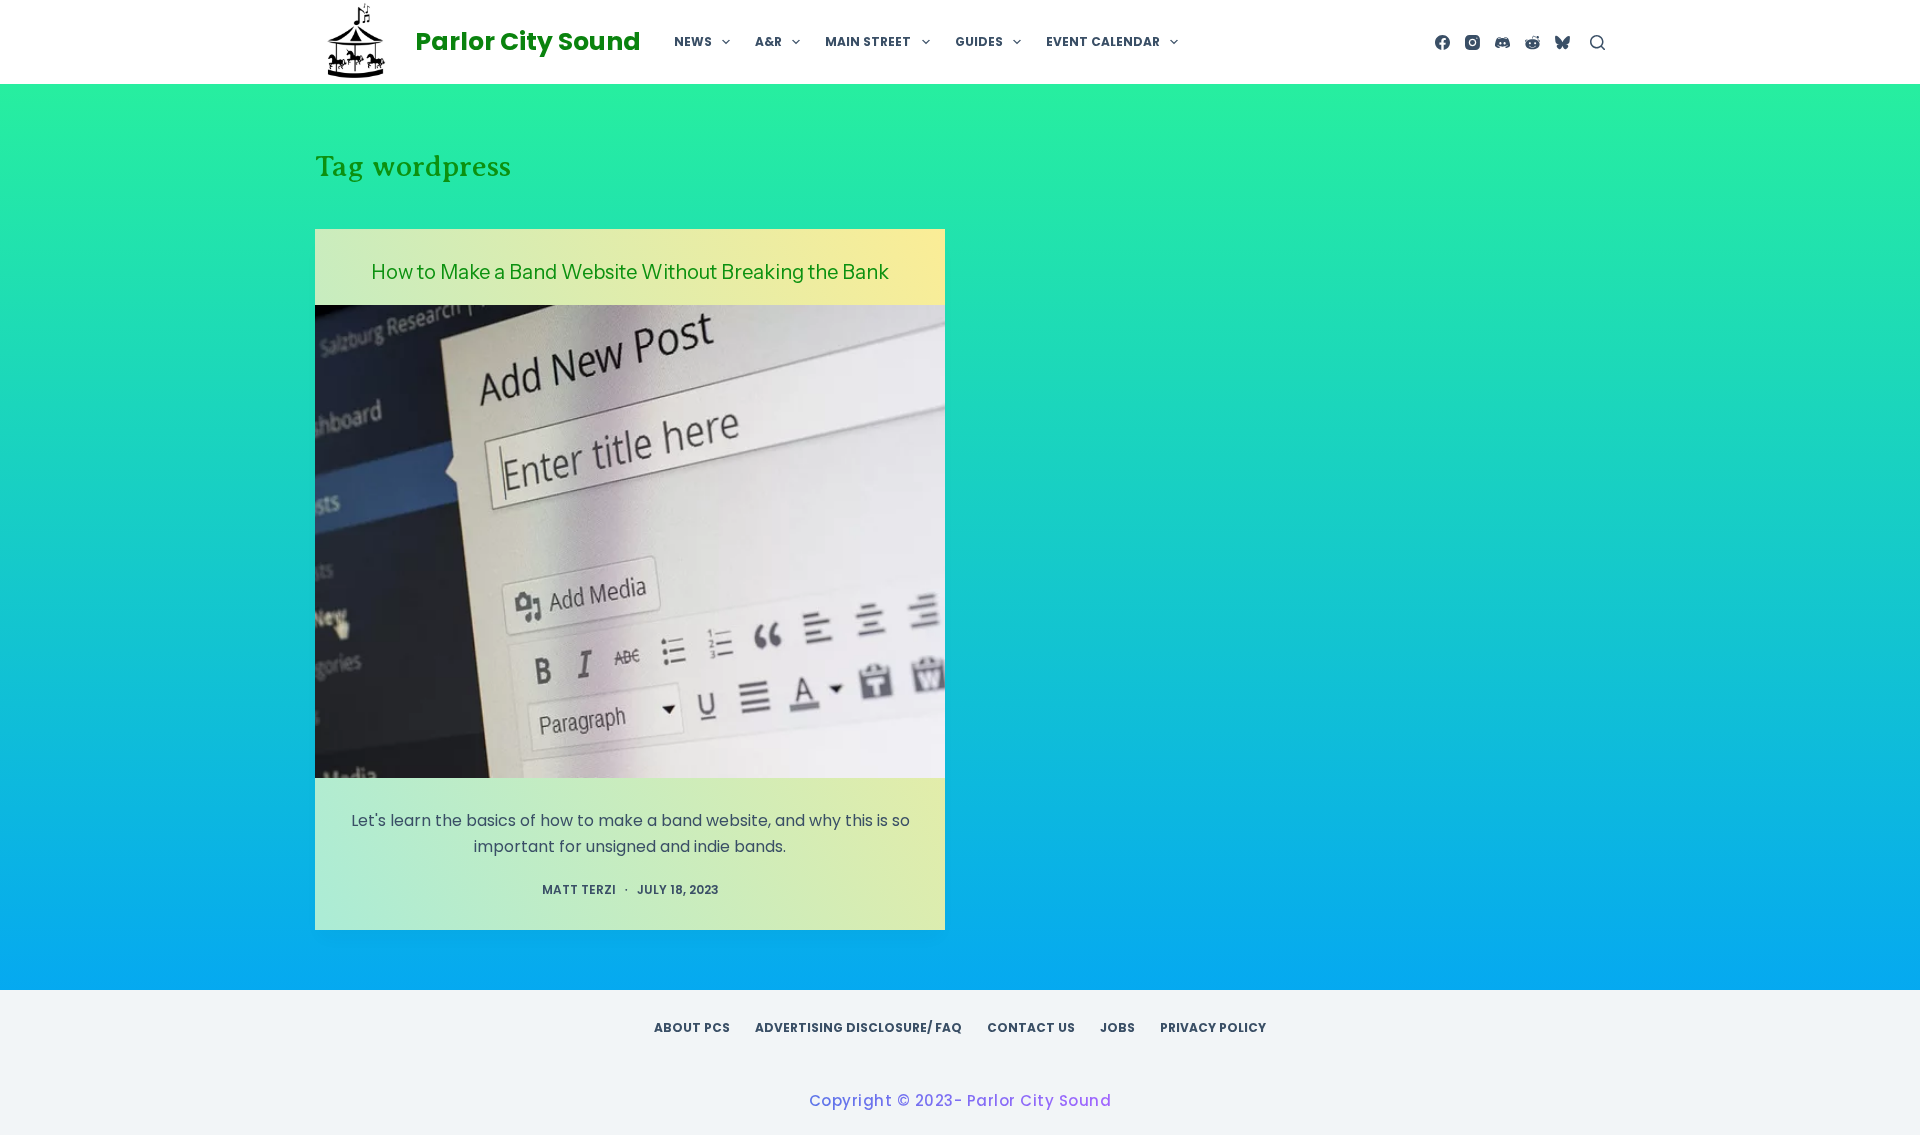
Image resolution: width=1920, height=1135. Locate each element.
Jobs (1117, 1028)
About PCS (692, 1028)
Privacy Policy (1213, 1028)
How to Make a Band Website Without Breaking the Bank (630, 272)
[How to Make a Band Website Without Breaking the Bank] (630, 541)
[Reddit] (1532, 42)
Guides (979, 41)
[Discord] (1502, 42)
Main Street (868, 41)
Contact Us (1031, 1028)
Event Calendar (1103, 41)
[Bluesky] (1562, 42)
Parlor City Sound (528, 41)
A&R (768, 41)
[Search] (1597, 42)
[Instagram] (1472, 42)
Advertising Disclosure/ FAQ (858, 1028)
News (693, 41)
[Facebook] (1442, 42)
